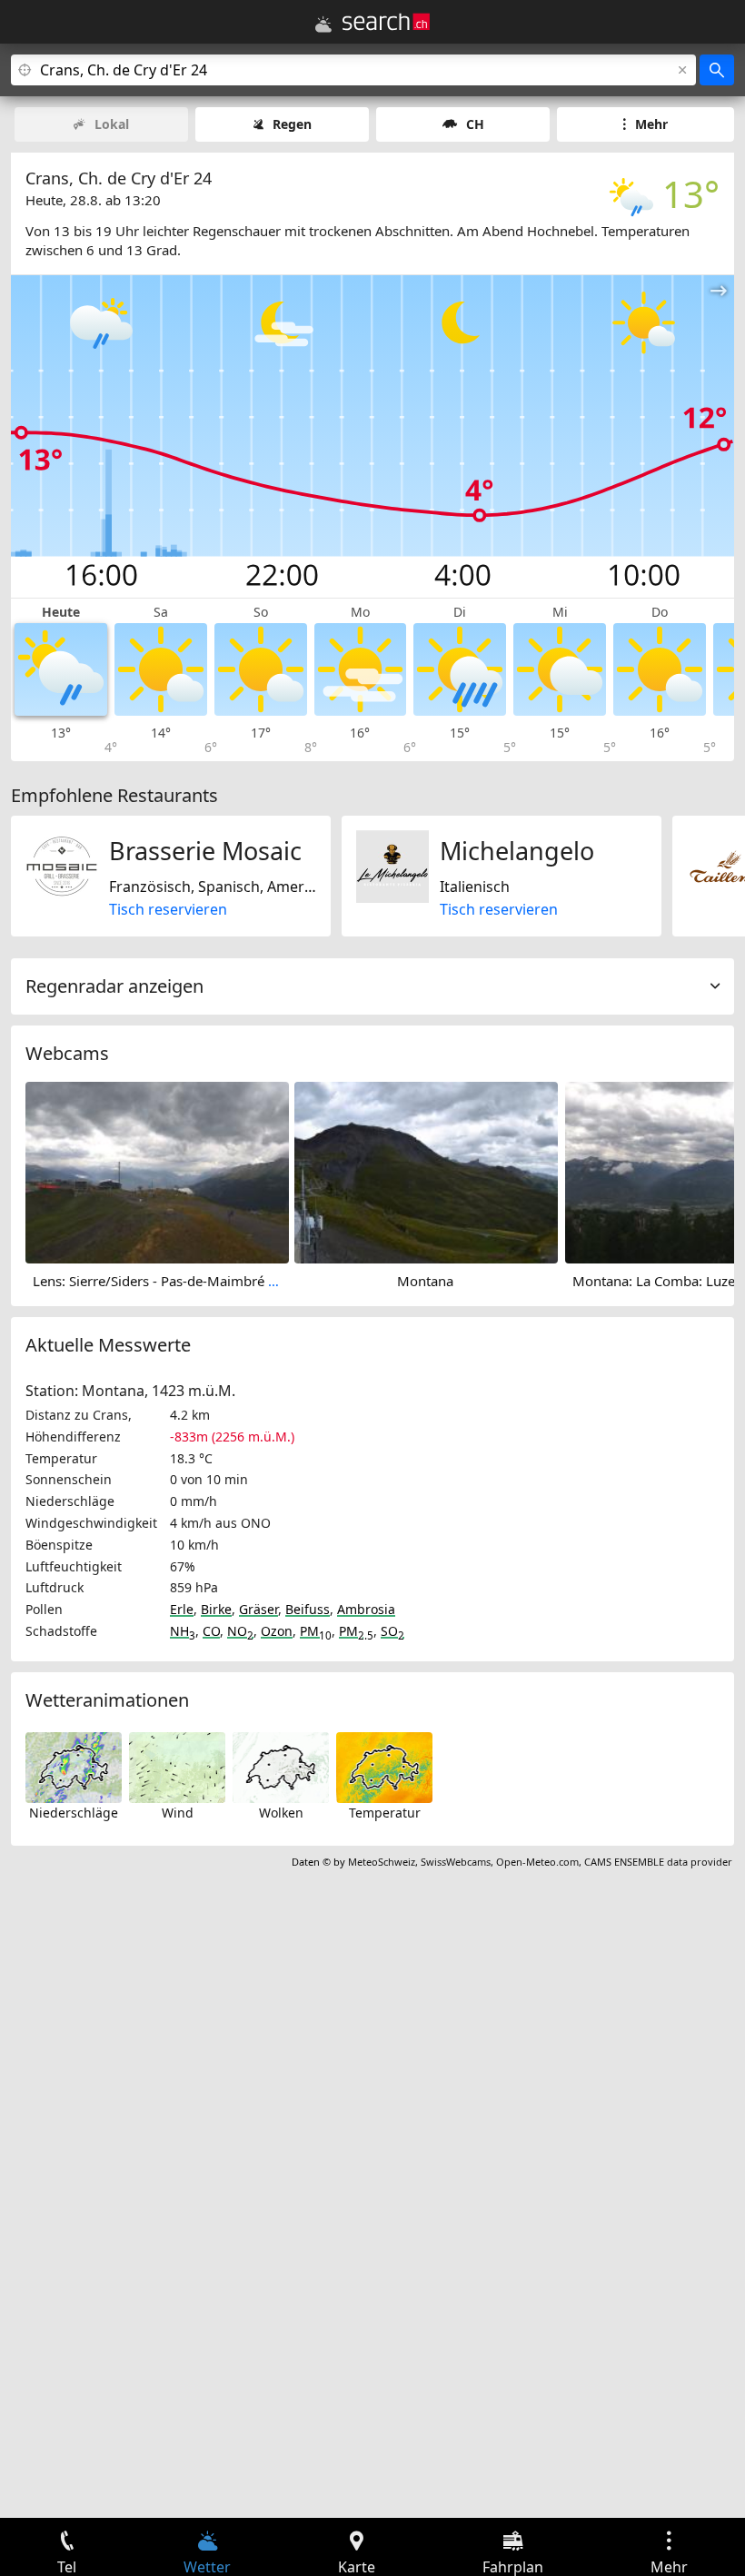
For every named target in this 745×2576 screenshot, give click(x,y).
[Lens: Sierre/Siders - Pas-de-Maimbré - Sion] (157, 1171)
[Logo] (386, 22)
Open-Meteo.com (537, 1862)
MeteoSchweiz (382, 1862)
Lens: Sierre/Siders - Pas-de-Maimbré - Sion (168, 1281)
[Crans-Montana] (426, 1171)
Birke (216, 1609)
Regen (292, 124)
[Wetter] (323, 25)
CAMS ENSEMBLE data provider (658, 1862)
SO (392, 1631)
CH (475, 124)
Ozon (277, 1631)
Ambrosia (366, 1609)
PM (316, 1631)
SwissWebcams (456, 1862)
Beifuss (308, 1609)
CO (211, 1631)
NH (183, 1631)
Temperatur (385, 1813)
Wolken (281, 1813)
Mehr (651, 124)
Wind (178, 1813)
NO (240, 1631)
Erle (182, 1609)
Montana (425, 1281)
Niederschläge (74, 1813)
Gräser (258, 1609)
